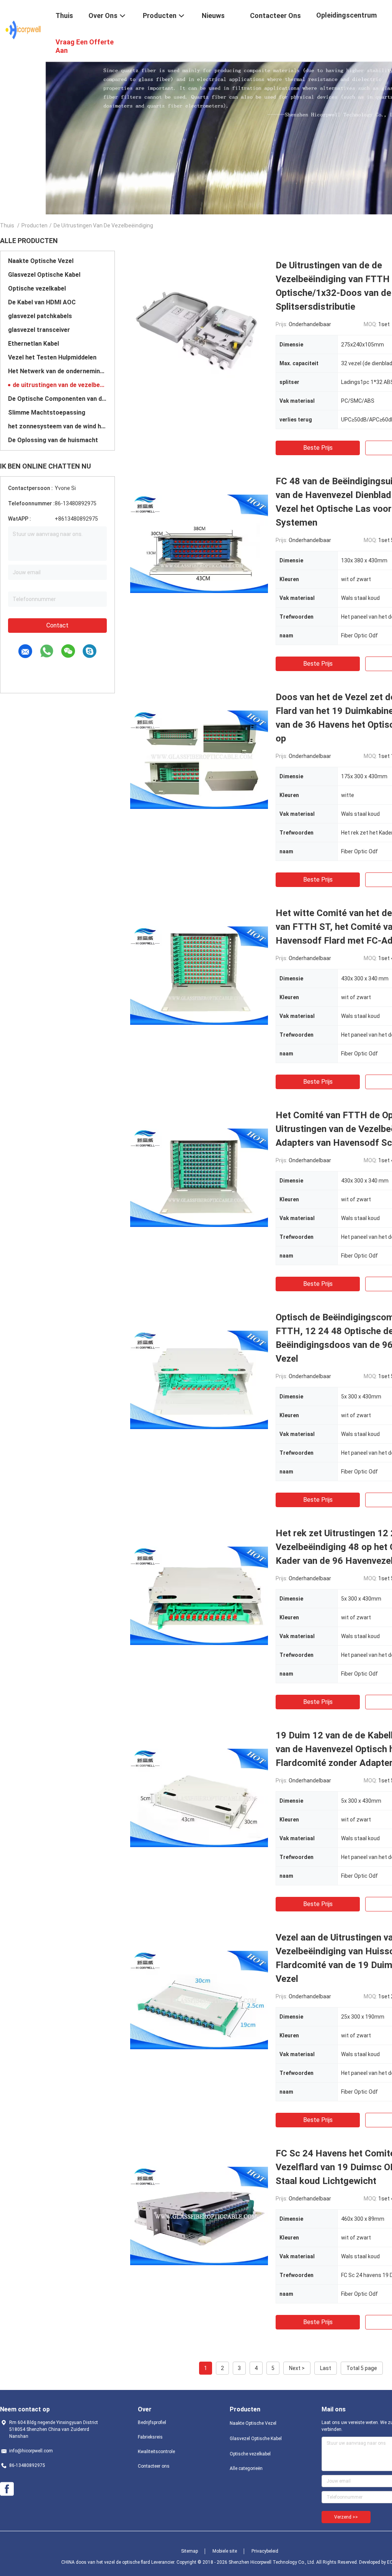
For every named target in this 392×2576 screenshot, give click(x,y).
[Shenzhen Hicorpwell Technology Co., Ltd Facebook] (7, 2489)
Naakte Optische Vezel (41, 261)
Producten (34, 225)
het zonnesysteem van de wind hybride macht (57, 426)
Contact (57, 625)
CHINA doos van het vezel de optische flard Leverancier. (119, 2562)
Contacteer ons (154, 2466)
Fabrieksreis (150, 2437)
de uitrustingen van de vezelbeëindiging (60, 385)
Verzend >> (346, 2517)
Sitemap (189, 2551)
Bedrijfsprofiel (152, 2422)
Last (326, 2368)
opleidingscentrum (346, 15)
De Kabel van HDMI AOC (42, 302)
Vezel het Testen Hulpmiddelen (52, 357)
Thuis (7, 225)
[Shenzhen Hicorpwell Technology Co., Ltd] (23, 30)
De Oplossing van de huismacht (53, 440)
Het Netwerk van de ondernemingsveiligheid (57, 371)
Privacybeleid (265, 2551)
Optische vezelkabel (37, 288)
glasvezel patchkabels (40, 316)
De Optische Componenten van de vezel (57, 399)
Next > (297, 2368)
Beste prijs (318, 448)
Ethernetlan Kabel (33, 344)
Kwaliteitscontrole (156, 2452)
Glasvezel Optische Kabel (44, 275)
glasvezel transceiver (39, 330)
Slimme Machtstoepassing (47, 412)
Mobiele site (225, 2551)
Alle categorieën (246, 2468)
